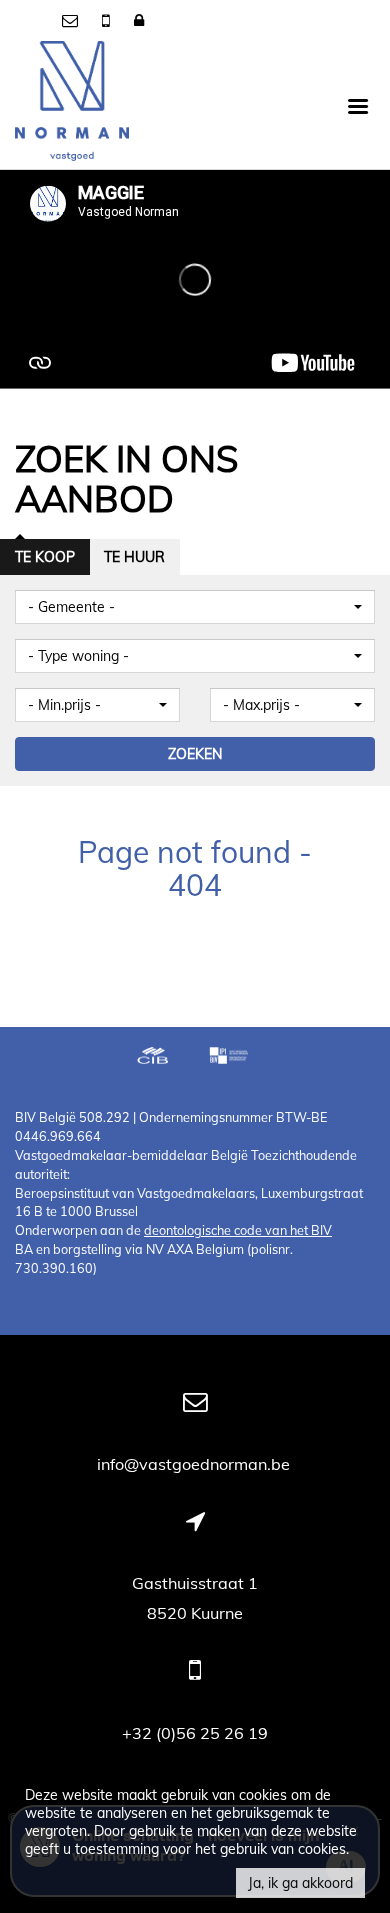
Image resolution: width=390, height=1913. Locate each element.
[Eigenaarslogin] (139, 20)
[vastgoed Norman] (72, 105)
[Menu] (358, 105)
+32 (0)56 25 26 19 (195, 1733)
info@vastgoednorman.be (195, 1464)
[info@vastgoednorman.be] (72, 20)
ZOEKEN (195, 754)
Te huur (134, 557)
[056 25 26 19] (108, 20)
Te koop (45, 557)
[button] (195, 607)
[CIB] (153, 1058)
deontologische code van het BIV (238, 1230)
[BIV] (231, 1058)
